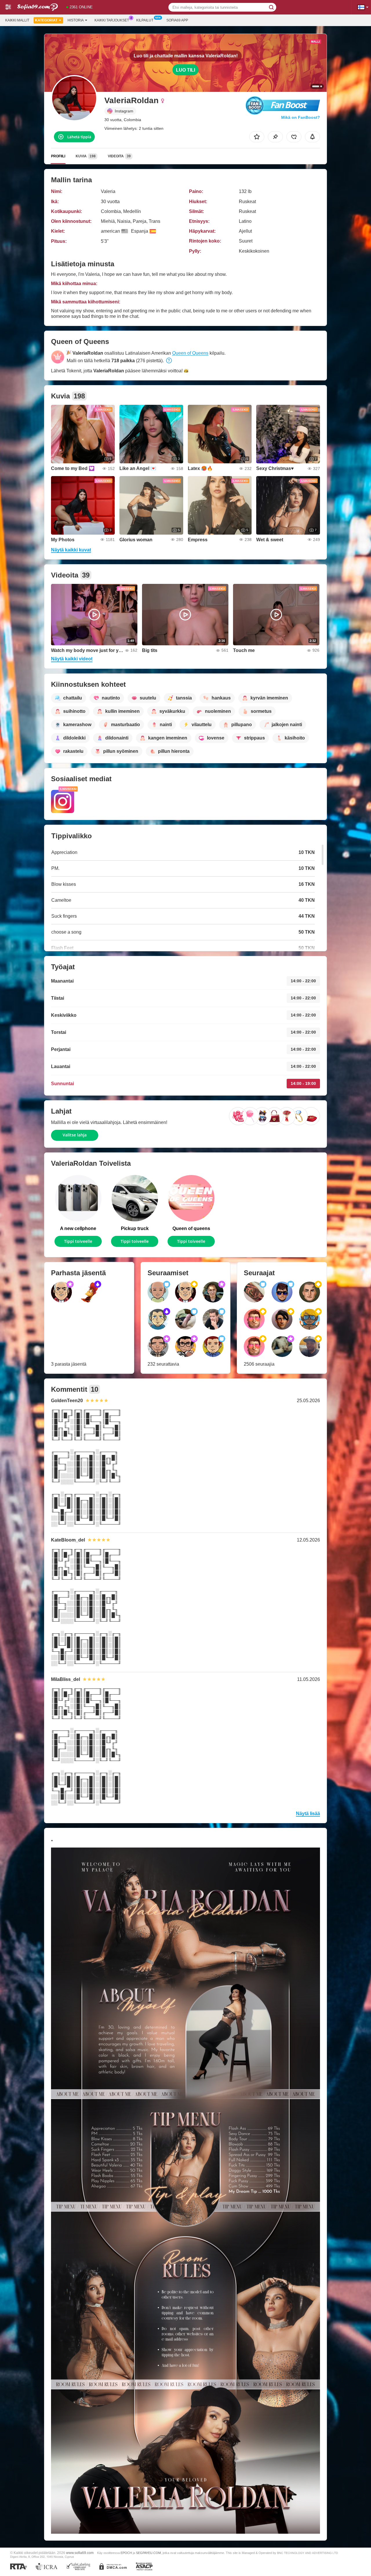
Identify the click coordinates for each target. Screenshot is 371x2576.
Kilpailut (145, 20)
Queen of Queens (190, 353)
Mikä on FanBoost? (301, 117)
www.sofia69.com (80, 2553)
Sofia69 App (177, 20)
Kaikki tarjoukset (112, 20)
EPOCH (126, 2553)
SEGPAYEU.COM (148, 2553)
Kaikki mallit (17, 20)
